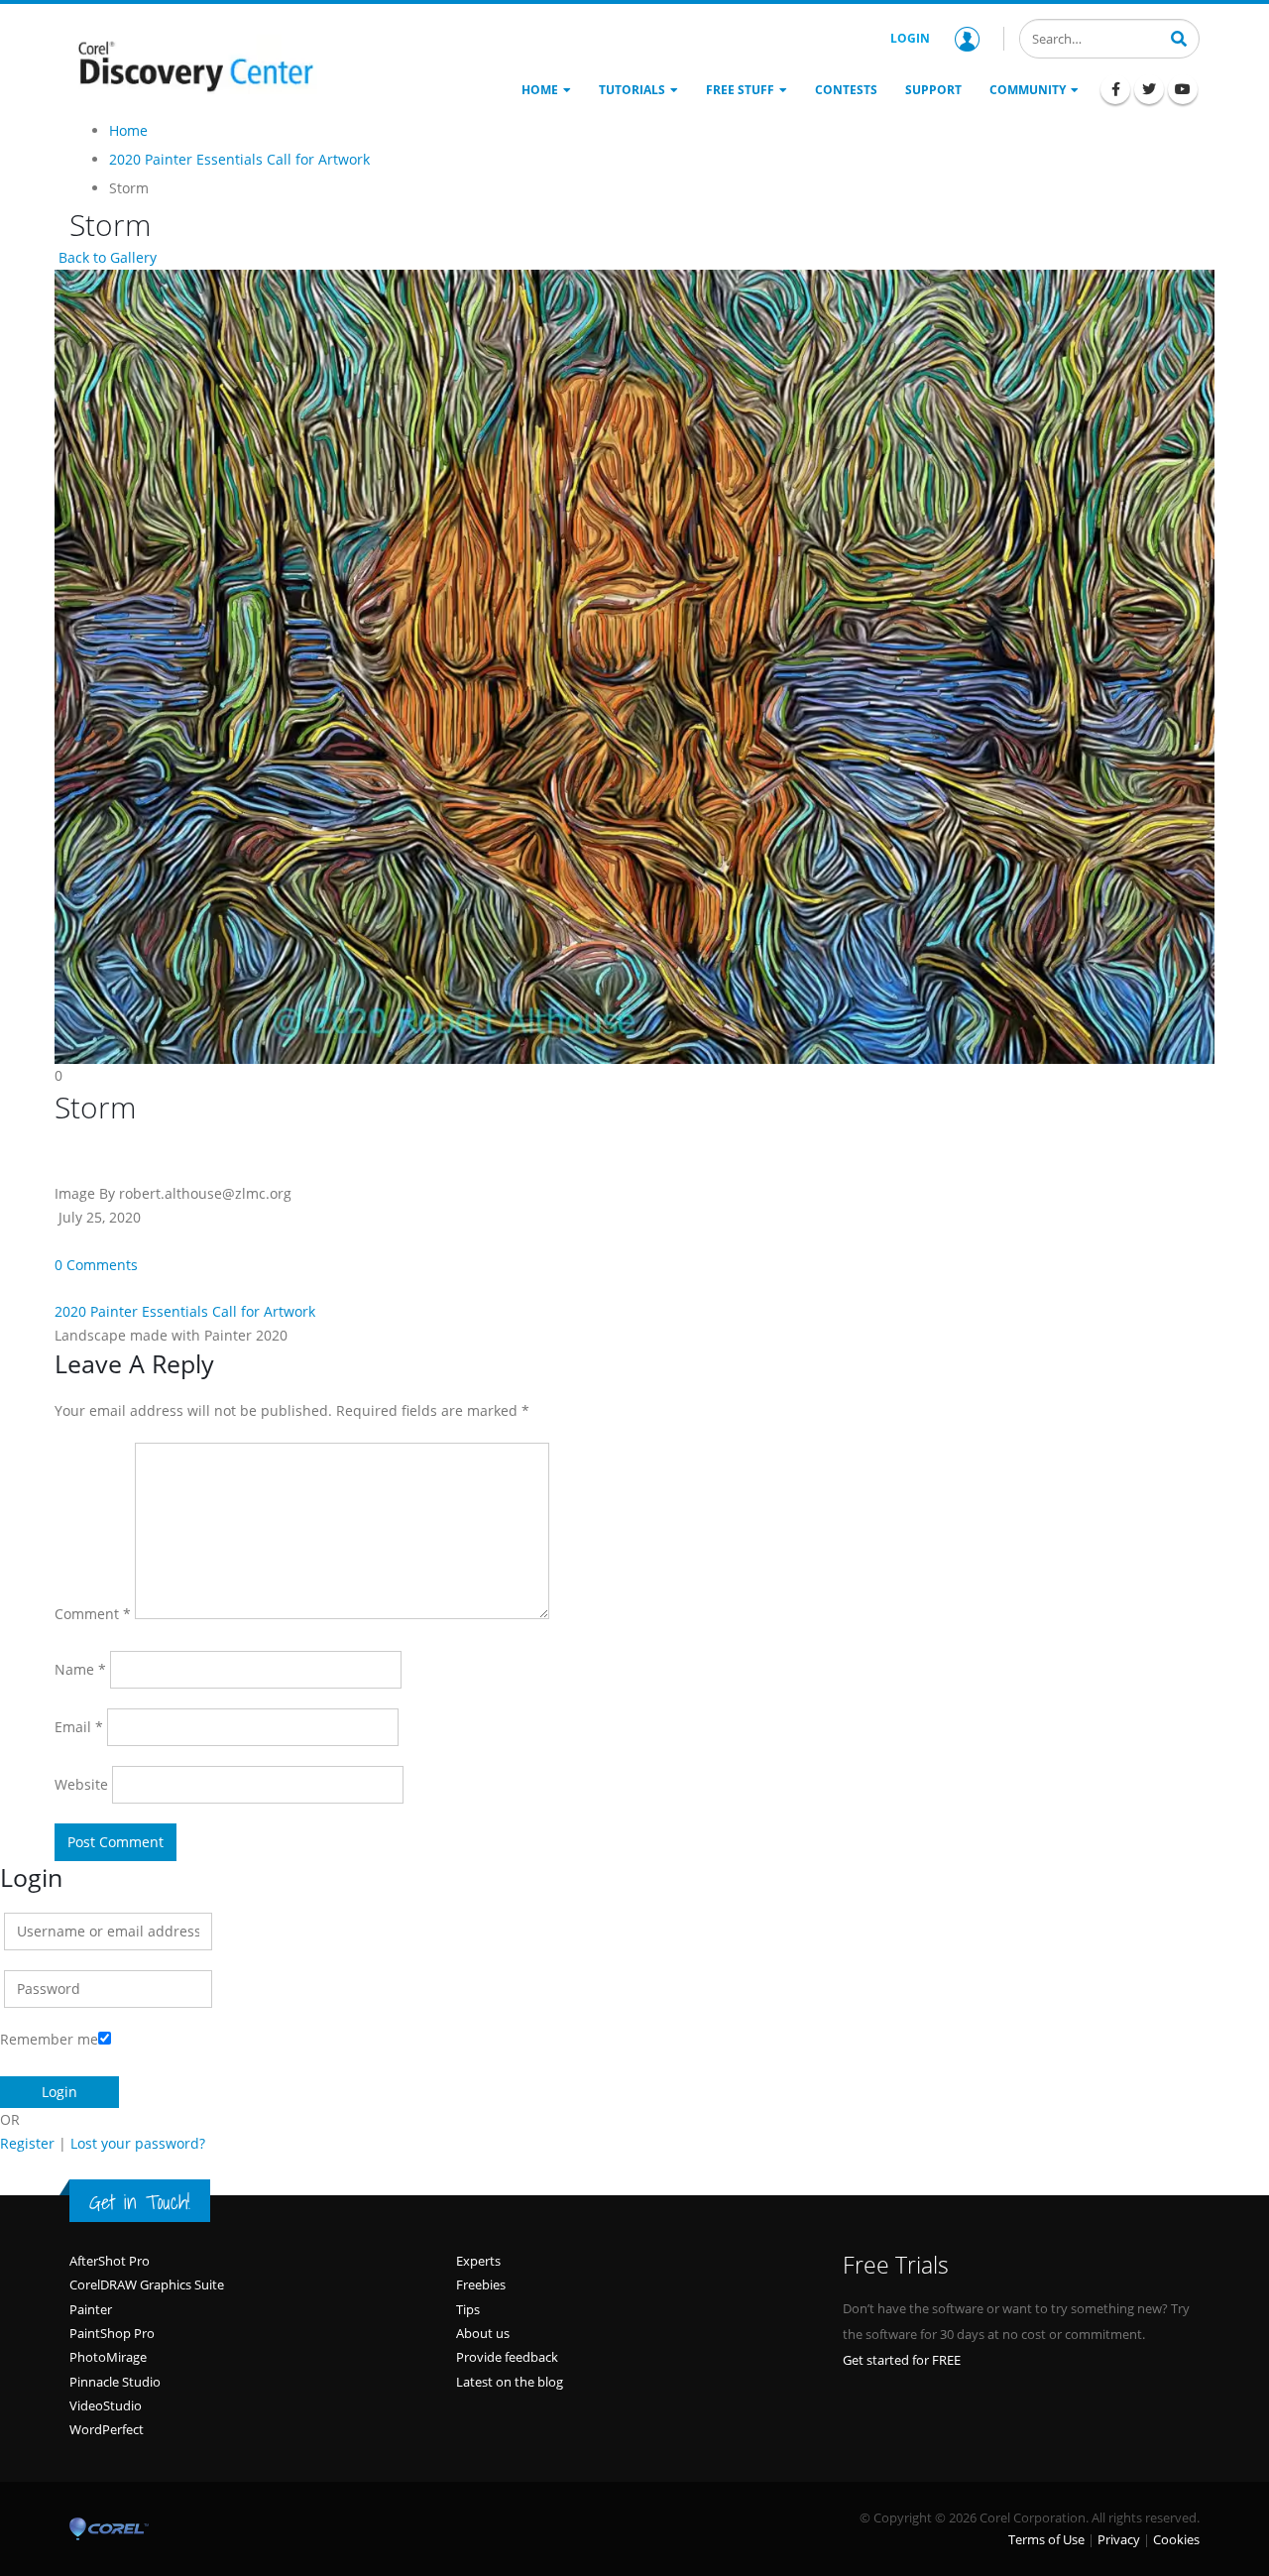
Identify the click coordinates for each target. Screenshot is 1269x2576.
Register (27, 2143)
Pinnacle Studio (115, 2382)
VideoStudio (106, 2405)
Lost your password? (138, 2143)
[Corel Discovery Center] (193, 64)
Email (79, 1727)
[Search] (1179, 37)
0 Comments (96, 1265)
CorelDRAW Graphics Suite (147, 2284)
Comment (93, 1614)
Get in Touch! (140, 2202)
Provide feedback (507, 2357)
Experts (478, 2261)
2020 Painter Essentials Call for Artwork (185, 1311)
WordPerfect (107, 2429)
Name (80, 1669)
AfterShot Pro (110, 2261)
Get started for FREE (902, 2360)
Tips (468, 2309)
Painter (91, 2309)
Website (81, 1784)
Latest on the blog (510, 2382)
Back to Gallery (106, 257)
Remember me (49, 2039)
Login (910, 38)
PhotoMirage (108, 2357)
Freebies (481, 2284)
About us (483, 2333)
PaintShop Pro (112, 2333)
